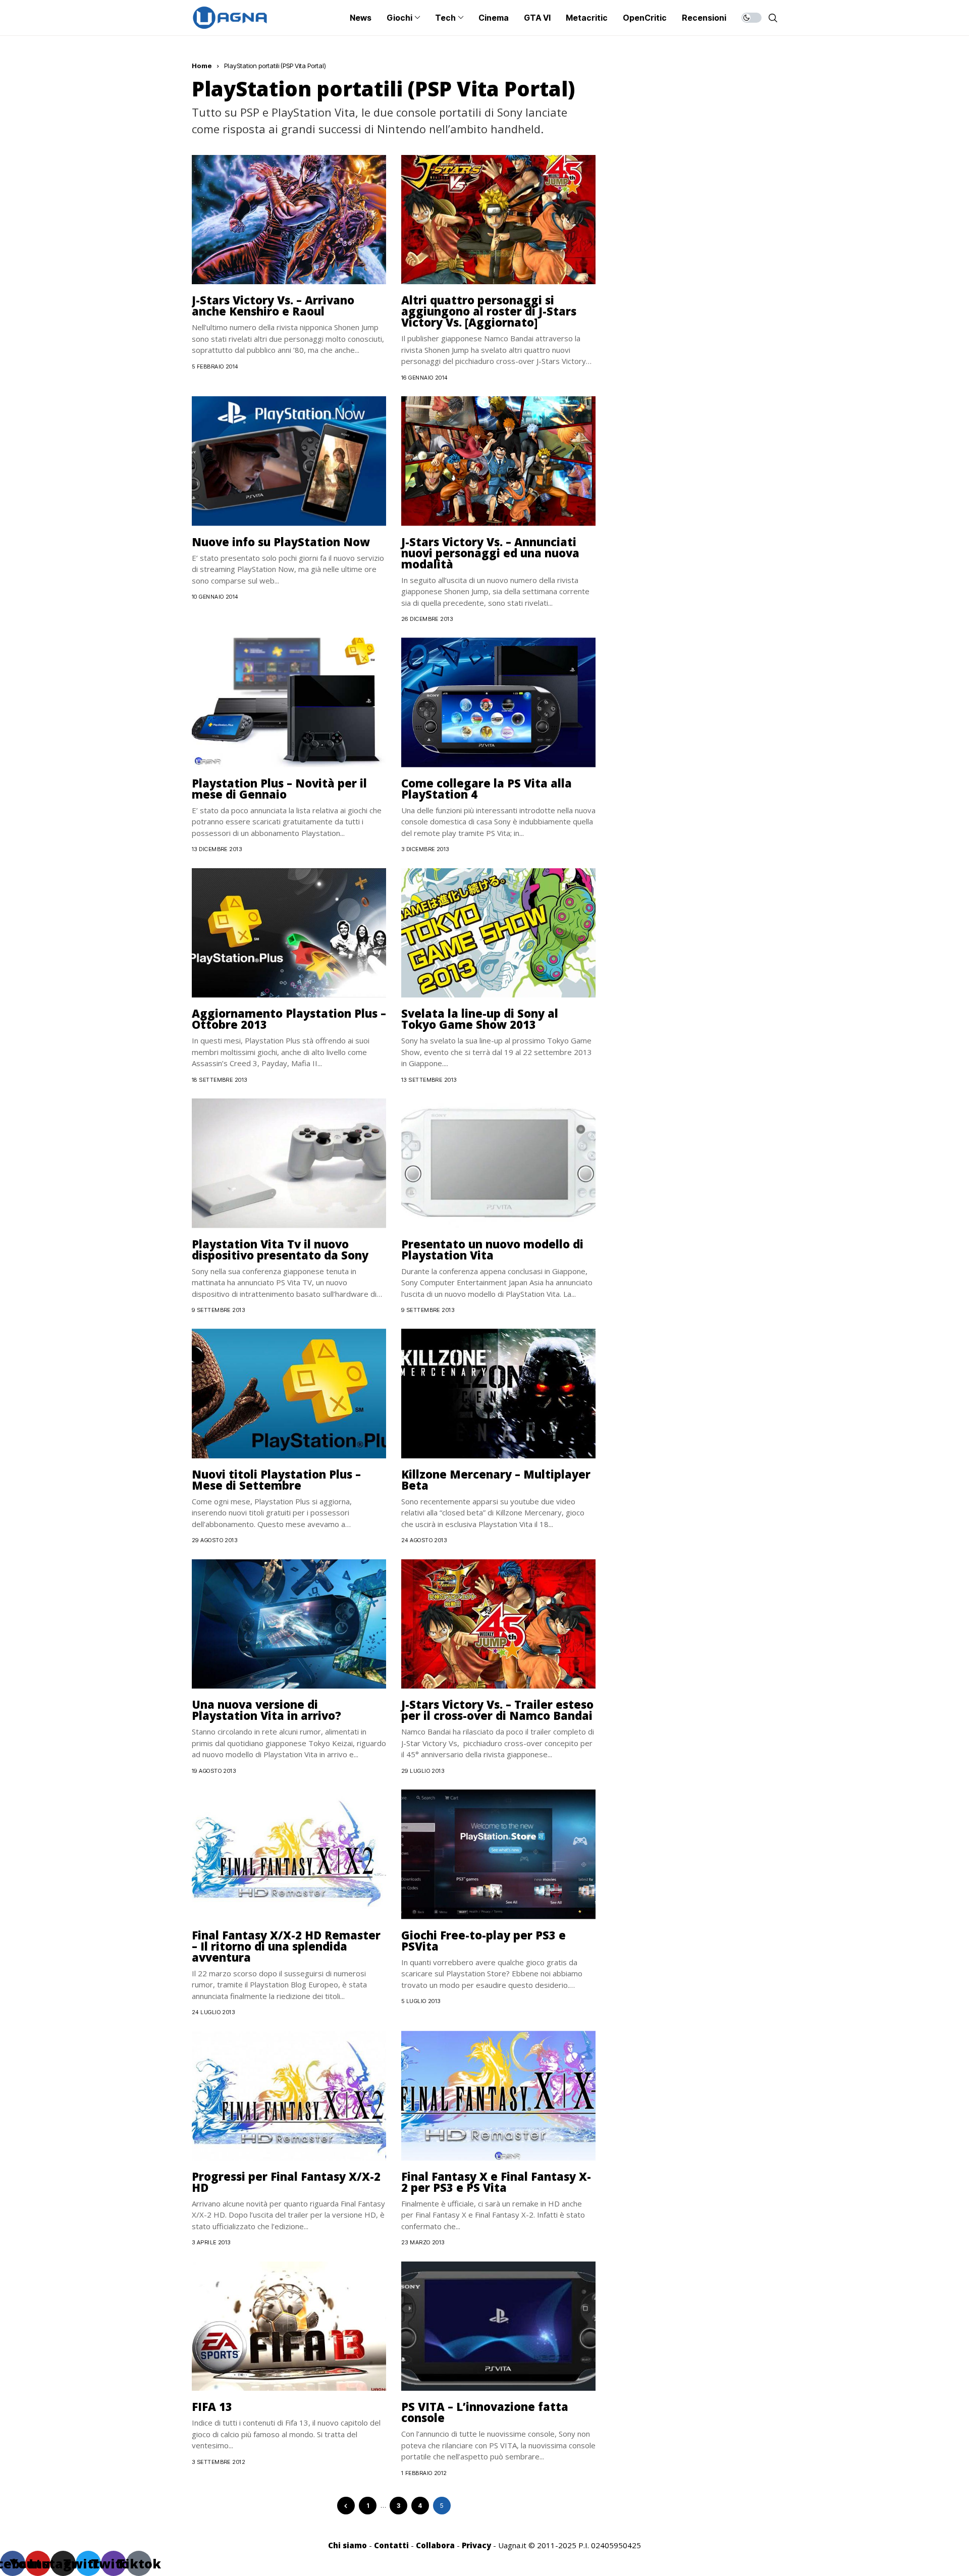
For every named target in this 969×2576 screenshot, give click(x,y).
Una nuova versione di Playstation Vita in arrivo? (266, 1710)
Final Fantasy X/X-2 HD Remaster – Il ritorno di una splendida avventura (286, 1946)
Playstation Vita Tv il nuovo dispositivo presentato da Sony (280, 1249)
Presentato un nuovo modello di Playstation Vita (492, 1249)
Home (202, 66)
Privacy (476, 2545)
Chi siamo (347, 2545)
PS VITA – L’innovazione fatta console (485, 2412)
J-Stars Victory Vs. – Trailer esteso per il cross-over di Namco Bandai (497, 1710)
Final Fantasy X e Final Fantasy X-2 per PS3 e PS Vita (496, 2182)
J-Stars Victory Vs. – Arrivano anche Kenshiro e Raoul (273, 305)
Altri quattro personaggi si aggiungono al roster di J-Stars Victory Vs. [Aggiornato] (489, 311)
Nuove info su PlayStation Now (281, 542)
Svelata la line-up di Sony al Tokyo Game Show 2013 (480, 1019)
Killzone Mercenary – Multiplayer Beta (496, 1480)
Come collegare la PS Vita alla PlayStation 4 (487, 788)
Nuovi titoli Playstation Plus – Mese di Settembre (276, 1480)
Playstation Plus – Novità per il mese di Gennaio (279, 788)
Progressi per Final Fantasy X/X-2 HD (286, 2182)
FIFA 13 (212, 2406)
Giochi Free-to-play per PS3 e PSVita (483, 1940)
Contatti (391, 2545)
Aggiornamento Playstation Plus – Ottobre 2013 (289, 1019)
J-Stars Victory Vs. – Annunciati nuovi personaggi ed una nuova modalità (490, 553)
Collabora (435, 2545)
